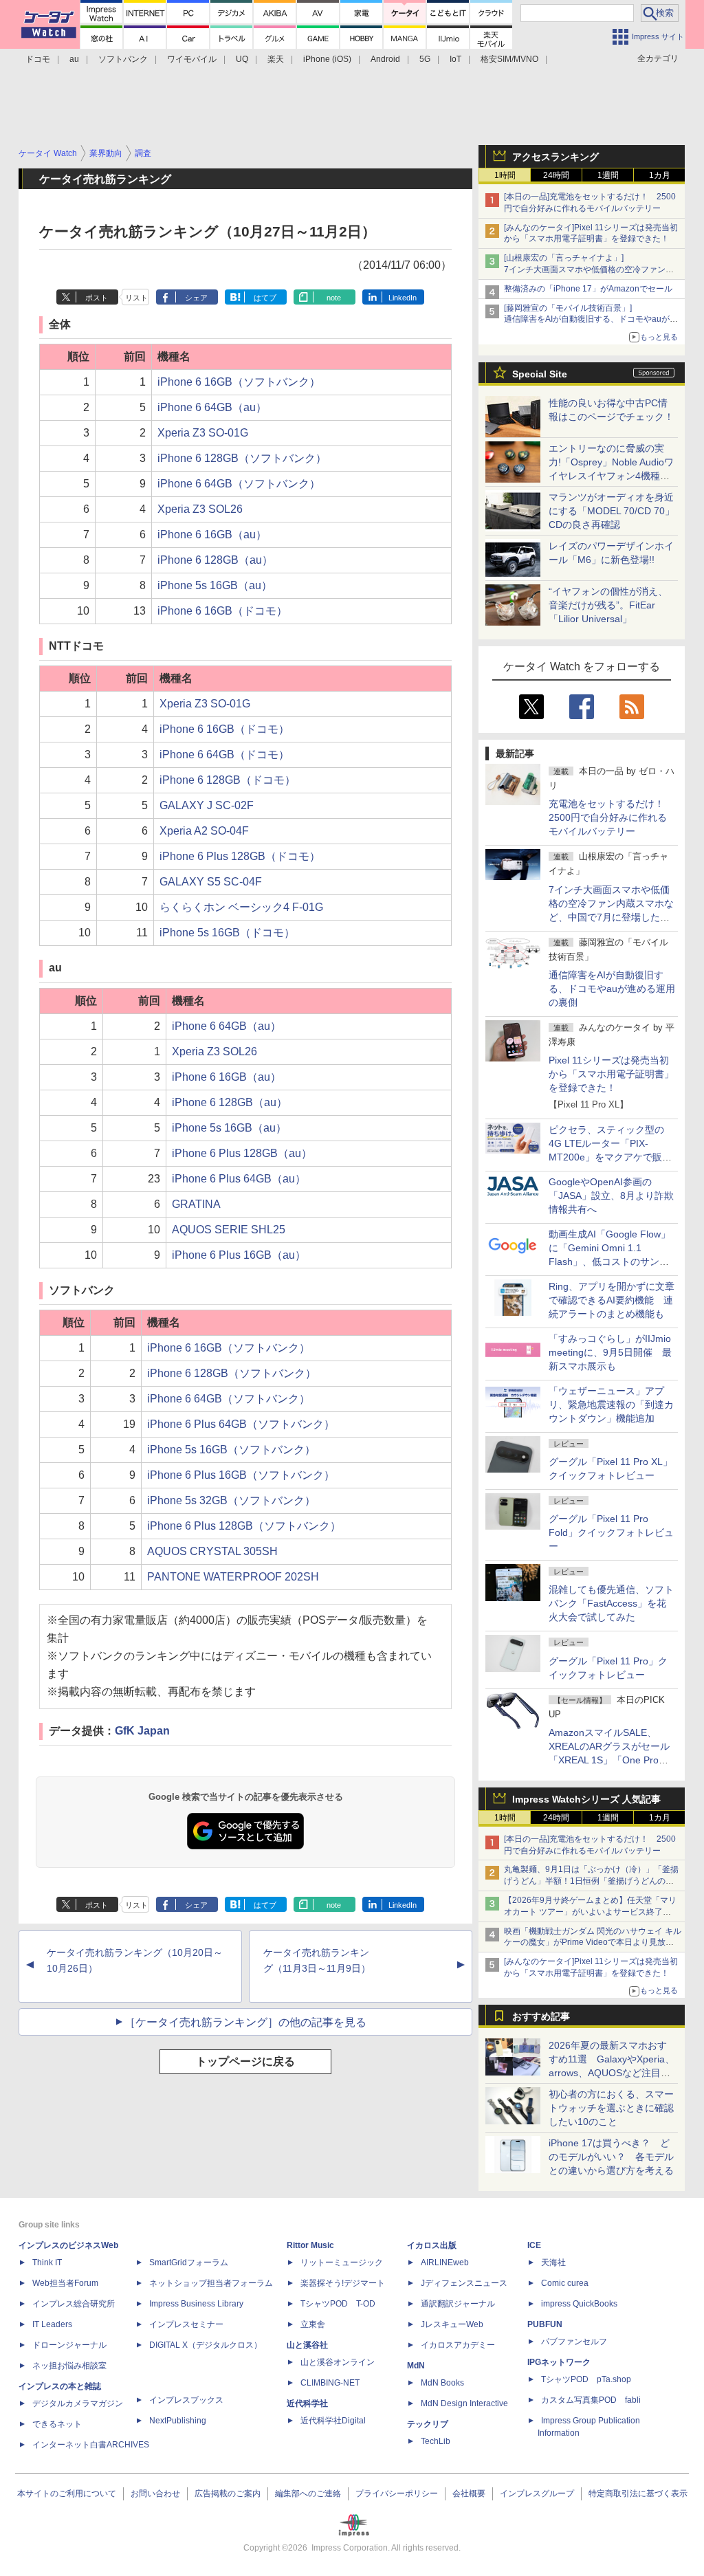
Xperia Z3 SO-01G (203, 433)
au (74, 59)
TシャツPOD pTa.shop (586, 2379)
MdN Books (442, 2383)
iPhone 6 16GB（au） (212, 535)
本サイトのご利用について (67, 2494)
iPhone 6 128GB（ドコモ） (228, 780)
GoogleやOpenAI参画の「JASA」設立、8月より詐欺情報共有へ (611, 1196)
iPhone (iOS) (327, 59)
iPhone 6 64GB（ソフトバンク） (239, 484)
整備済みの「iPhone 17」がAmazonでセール (588, 289)
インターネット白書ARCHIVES (91, 2445)
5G (425, 59)
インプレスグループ (537, 2494)
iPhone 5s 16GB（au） (215, 585)
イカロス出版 (432, 2245)
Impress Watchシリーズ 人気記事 (586, 1799)
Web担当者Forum (65, 2283)
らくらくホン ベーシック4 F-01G (241, 907)
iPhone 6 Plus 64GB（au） (239, 1179)
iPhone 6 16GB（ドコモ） (222, 611)
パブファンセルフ (574, 2342)
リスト (136, 298)
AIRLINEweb (445, 2263)
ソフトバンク (123, 59)
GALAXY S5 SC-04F (211, 882)
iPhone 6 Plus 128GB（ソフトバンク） (244, 1526)
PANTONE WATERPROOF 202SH (233, 1577)
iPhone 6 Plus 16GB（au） (239, 1255)
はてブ (265, 298)
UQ (242, 59)
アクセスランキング (555, 157)
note (334, 298)
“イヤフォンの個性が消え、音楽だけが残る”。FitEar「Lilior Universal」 (608, 605)
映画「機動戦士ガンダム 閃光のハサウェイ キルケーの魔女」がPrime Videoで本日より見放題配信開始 (593, 1943)
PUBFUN (545, 2324)
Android (385, 59)
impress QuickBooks (579, 2304)
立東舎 (313, 2324)
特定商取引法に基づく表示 (638, 2494)
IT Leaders (52, 2324)
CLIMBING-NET (330, 2383)
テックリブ (428, 2424)
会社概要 (469, 2494)
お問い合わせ (155, 2494)
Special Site (540, 374)
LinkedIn (403, 298)
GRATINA (196, 1204)
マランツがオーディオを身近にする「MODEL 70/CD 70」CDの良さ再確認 (612, 511)
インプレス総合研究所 (74, 2304)
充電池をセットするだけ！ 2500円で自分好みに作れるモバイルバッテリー (611, 817)
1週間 (608, 175)
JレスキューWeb (452, 2324)
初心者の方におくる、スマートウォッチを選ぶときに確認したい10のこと (611, 2108)
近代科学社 (307, 2403)
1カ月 (660, 175)
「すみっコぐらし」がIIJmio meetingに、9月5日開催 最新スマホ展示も (610, 1352)
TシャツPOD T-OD (338, 2304)
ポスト (97, 298)
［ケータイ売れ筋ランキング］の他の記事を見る (245, 2022)
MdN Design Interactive (464, 2403)
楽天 (276, 59)
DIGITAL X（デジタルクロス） (206, 2345)
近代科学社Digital (333, 2421)
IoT (455, 59)
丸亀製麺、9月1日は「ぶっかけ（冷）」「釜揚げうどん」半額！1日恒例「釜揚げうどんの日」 (591, 1881)
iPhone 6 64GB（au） (212, 407)
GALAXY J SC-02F (207, 805)
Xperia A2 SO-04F (204, 831)
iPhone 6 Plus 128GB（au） (242, 1153)
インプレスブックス (186, 2400)
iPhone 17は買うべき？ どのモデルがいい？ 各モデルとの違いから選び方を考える (611, 2157)
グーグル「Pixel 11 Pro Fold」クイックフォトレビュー (611, 1532)
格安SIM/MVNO (509, 59)
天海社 (553, 2263)
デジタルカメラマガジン (78, 2403)
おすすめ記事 (541, 2016)
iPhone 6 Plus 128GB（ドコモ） (240, 856)
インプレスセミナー (186, 2324)
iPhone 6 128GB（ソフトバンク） (242, 458)
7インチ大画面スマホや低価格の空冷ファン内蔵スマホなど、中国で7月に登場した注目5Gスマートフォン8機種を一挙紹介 (611, 917)
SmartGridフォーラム (189, 2263)
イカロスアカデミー (458, 2345)
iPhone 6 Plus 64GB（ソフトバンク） (241, 1424)
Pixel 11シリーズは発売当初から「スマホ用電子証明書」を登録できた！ (611, 1074)
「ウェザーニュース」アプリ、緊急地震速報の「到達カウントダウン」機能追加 (611, 1405)
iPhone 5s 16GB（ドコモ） (227, 933)
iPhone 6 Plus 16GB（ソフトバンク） (241, 1475)
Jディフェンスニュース (464, 2283)
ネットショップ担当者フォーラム (211, 2283)
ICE (534, 2245)
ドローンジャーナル (69, 2345)
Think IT (47, 2263)
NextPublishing (178, 2421)
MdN (416, 2366)
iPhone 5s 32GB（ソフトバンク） (231, 1500)
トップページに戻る (245, 2061)
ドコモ (38, 59)
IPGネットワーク (559, 2362)
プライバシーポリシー (397, 2494)
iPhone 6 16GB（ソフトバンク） (239, 382)
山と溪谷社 (307, 2345)
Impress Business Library (196, 2304)
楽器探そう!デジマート (343, 2283)
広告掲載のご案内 (228, 2494)
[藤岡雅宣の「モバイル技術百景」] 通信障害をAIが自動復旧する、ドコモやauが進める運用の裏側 (591, 320)
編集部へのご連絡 (308, 2494)
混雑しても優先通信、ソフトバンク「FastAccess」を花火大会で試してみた (611, 1603)
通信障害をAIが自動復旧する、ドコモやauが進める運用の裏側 (612, 989)
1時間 (505, 175)
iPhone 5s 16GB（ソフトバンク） (231, 1450)
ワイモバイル (192, 59)
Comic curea (565, 2283)
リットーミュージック (342, 2263)
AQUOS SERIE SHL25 (229, 1230)
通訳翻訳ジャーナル (458, 2304)
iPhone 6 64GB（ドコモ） (224, 755)
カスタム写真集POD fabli (591, 2400)
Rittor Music (310, 2245)
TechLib (436, 2441)
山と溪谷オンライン (338, 2362)
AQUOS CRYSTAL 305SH (212, 1551)
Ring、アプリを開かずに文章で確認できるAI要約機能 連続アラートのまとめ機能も (612, 1300)
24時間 (556, 175)
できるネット (57, 2424)
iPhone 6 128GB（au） (215, 560)
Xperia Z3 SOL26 (200, 509)
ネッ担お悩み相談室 (69, 2366)
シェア (196, 298)
